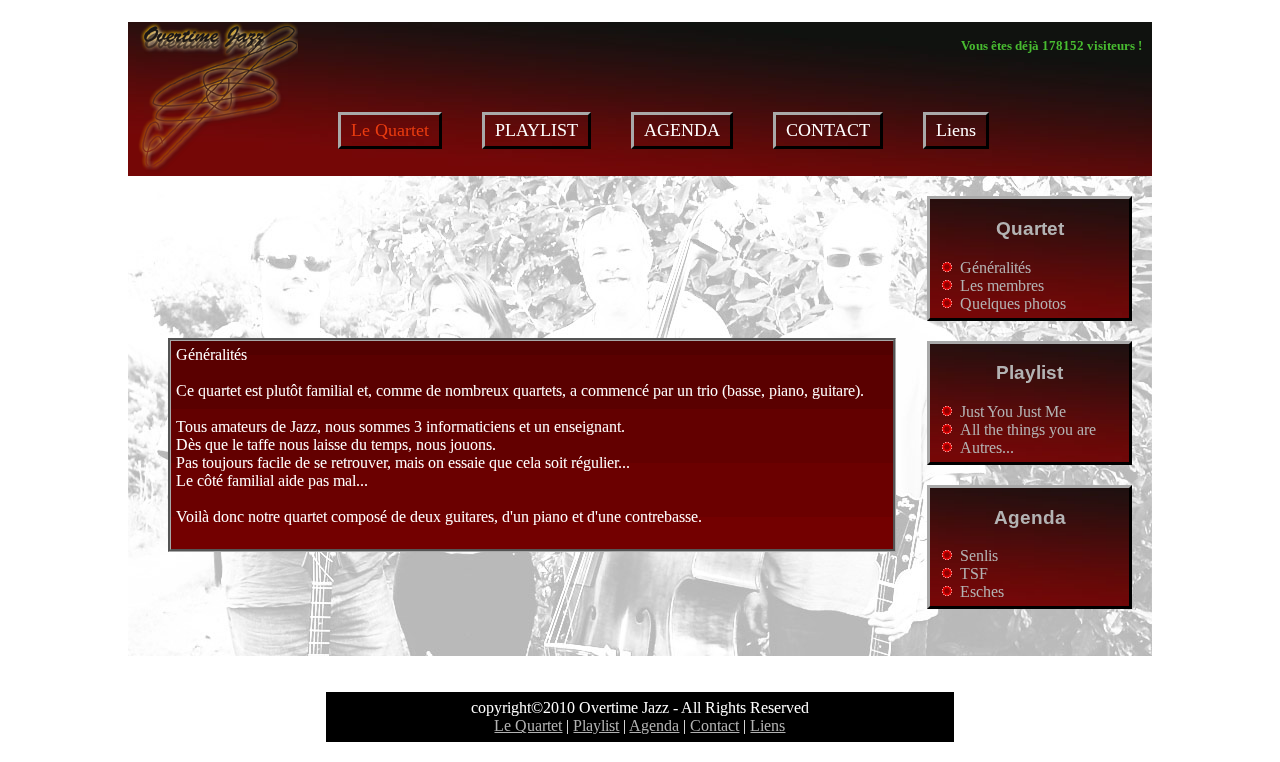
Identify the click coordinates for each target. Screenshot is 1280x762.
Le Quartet (528, 725)
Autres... (987, 447)
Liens (956, 130)
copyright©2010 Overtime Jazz (570, 707)
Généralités (995, 267)
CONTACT (828, 130)
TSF (974, 573)
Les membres (1002, 285)
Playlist (1029, 372)
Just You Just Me (1013, 411)
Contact (714, 725)
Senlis (979, 555)
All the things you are (1028, 429)
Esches (982, 591)
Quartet (1030, 228)
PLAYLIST (536, 130)
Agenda (1030, 517)
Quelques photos (1013, 303)
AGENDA (682, 130)
